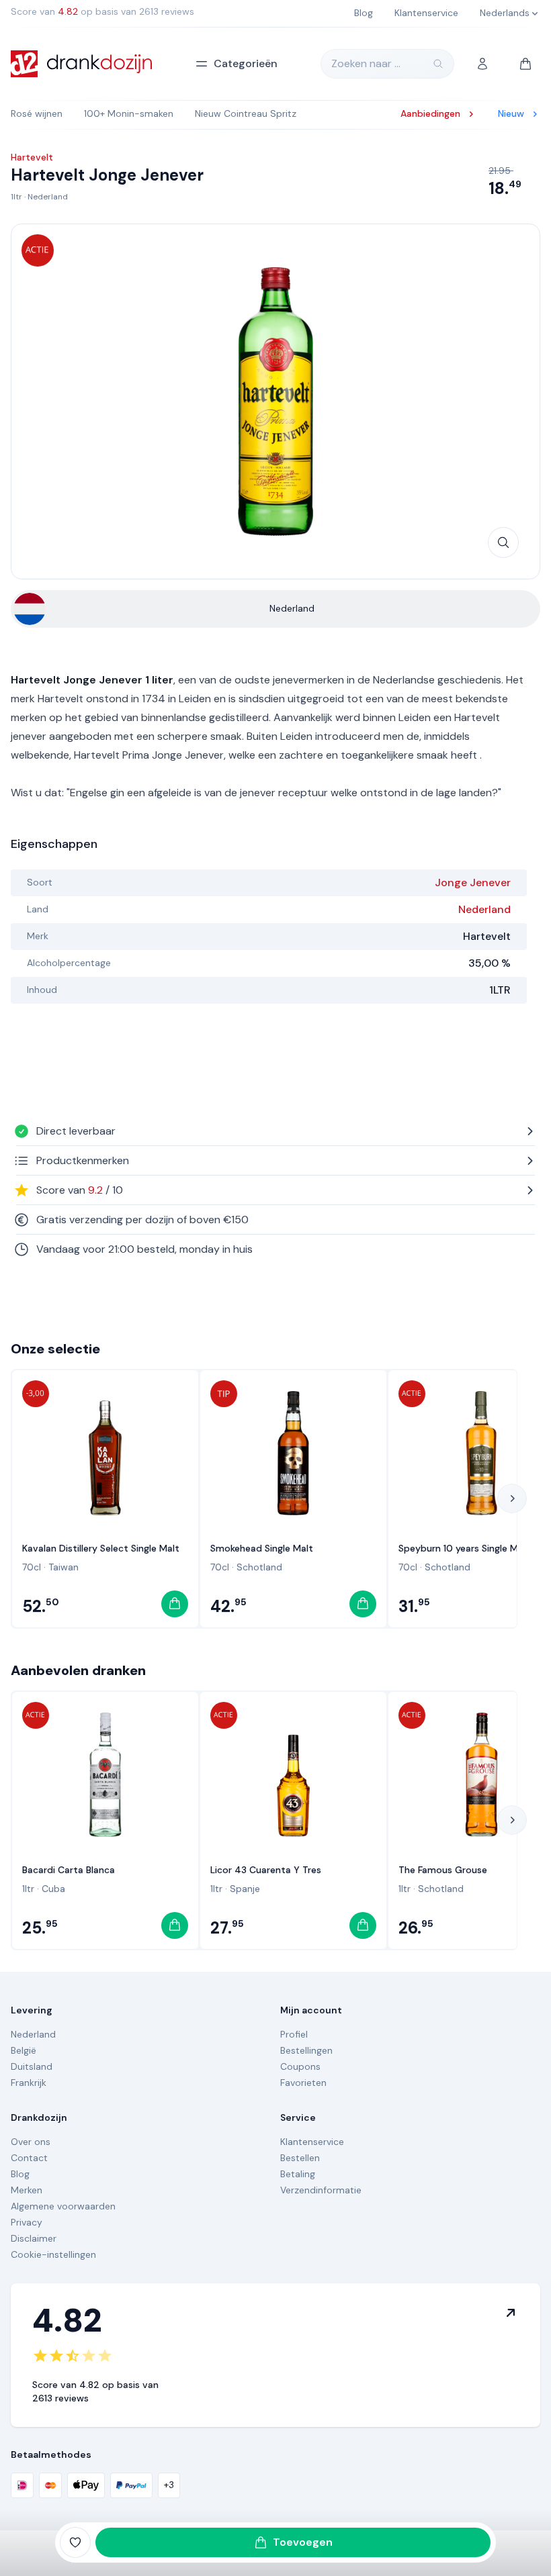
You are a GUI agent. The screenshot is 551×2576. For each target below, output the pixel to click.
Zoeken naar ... (366, 63)
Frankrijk (29, 2083)
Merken (27, 2190)
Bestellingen (306, 2050)
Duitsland (32, 2066)
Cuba (53, 1889)
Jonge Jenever (473, 882)
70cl (32, 1567)
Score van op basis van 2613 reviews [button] (102, 11)
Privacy (27, 2222)
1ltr (16, 197)
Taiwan (63, 1567)
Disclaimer (34, 2238)
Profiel (294, 2034)
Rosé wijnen (37, 113)
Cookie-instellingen (53, 2254)
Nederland (48, 197)
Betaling (298, 2174)
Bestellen (300, 2158)
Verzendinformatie (321, 2190)
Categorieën (246, 63)
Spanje (245, 1889)
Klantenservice (312, 2142)
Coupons (300, 2066)
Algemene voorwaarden (63, 2206)
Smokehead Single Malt (262, 1548)
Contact (29, 2158)
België (24, 2050)
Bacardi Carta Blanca (69, 1870)
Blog (20, 2174)
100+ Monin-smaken (129, 113)
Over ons (31, 2142)
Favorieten (303, 2083)
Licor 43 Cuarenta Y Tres (266, 1870)
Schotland (259, 1567)
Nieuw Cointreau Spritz (246, 113)
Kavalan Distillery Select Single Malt (101, 1548)
